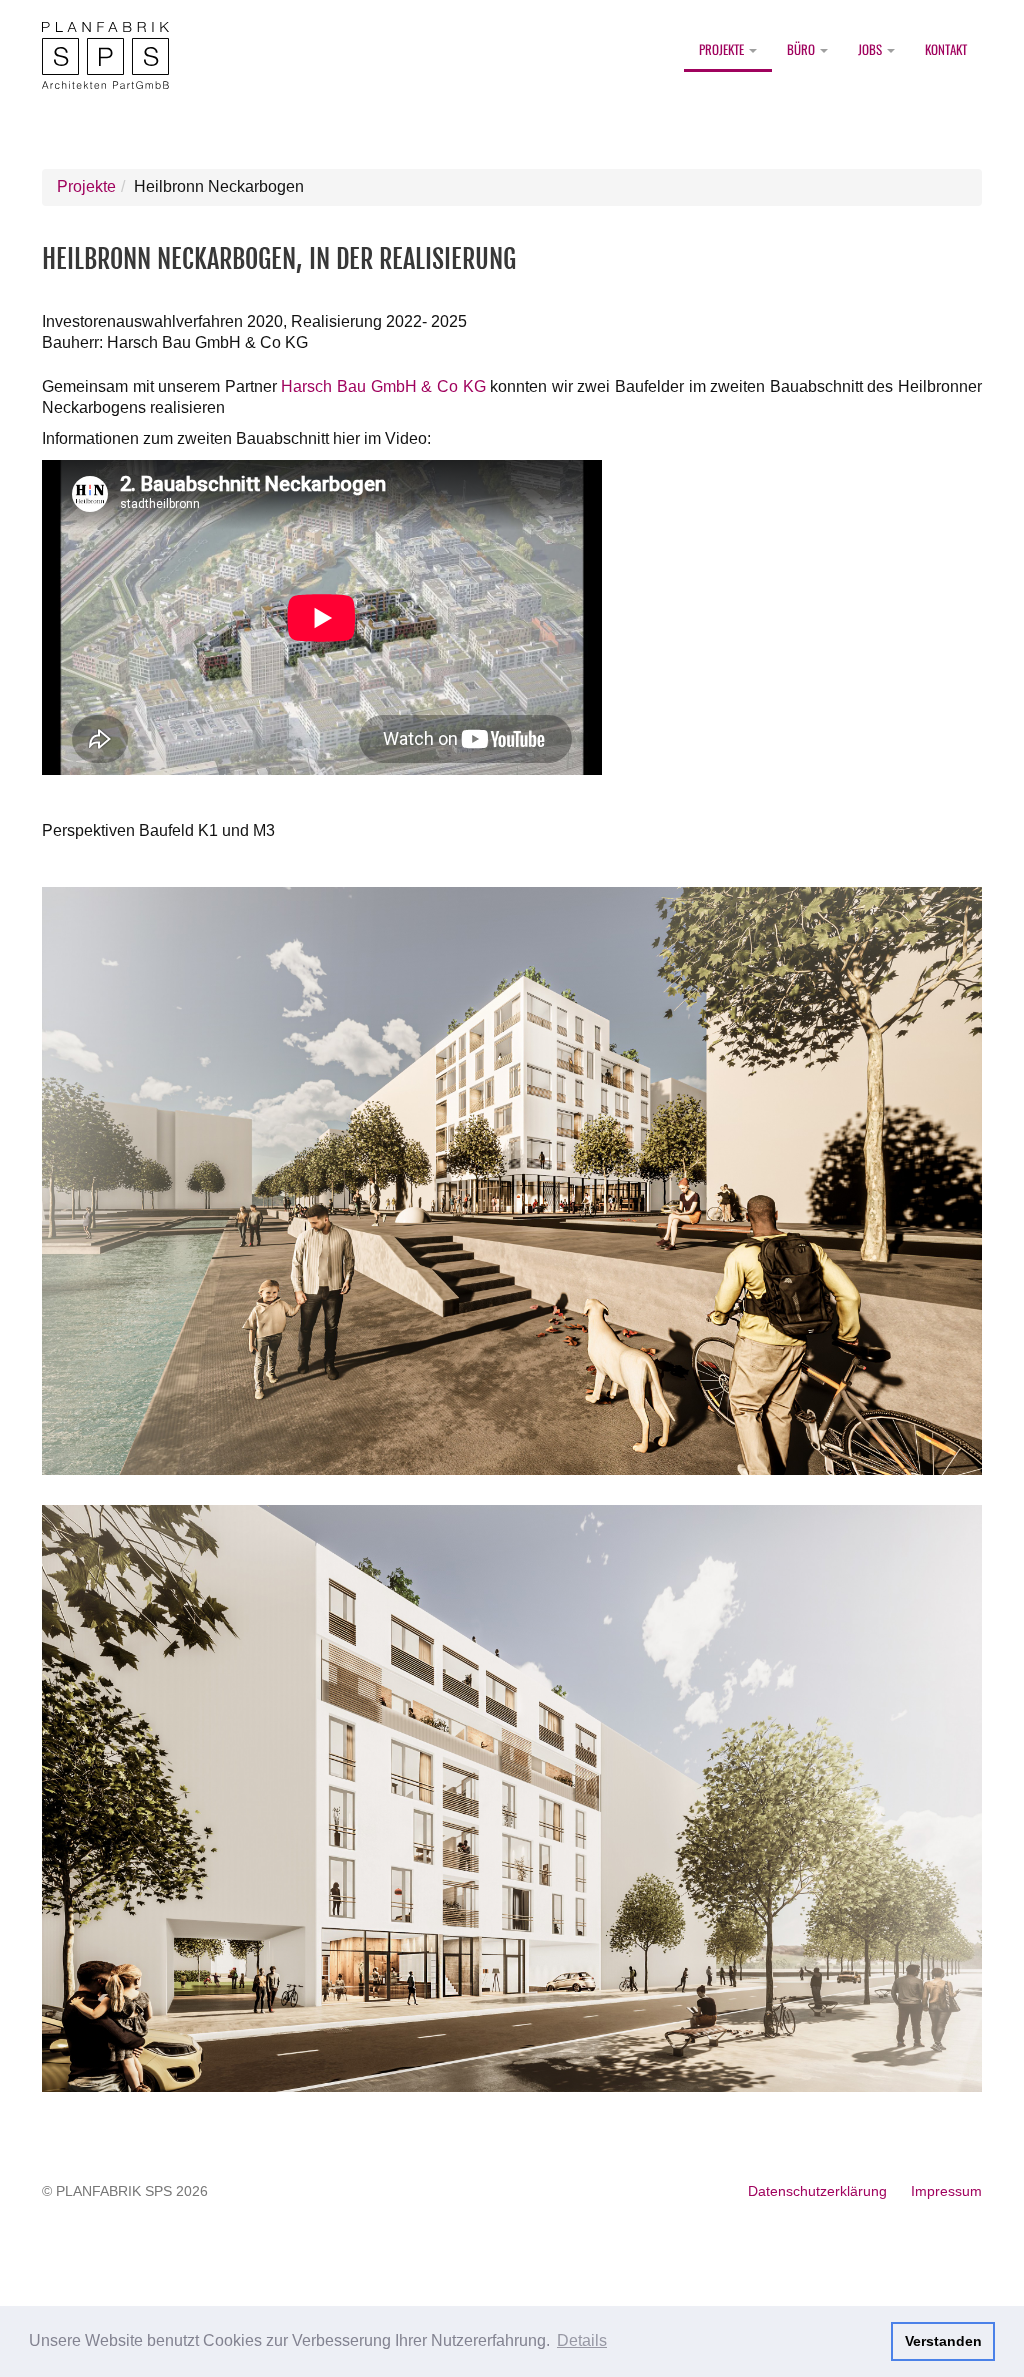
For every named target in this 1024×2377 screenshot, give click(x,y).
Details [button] (582, 2340)
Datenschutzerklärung (817, 2191)
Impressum (946, 2191)
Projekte (723, 49)
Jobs (871, 49)
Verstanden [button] (943, 2341)
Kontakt (946, 49)
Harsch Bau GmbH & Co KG (383, 386)
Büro (802, 49)
